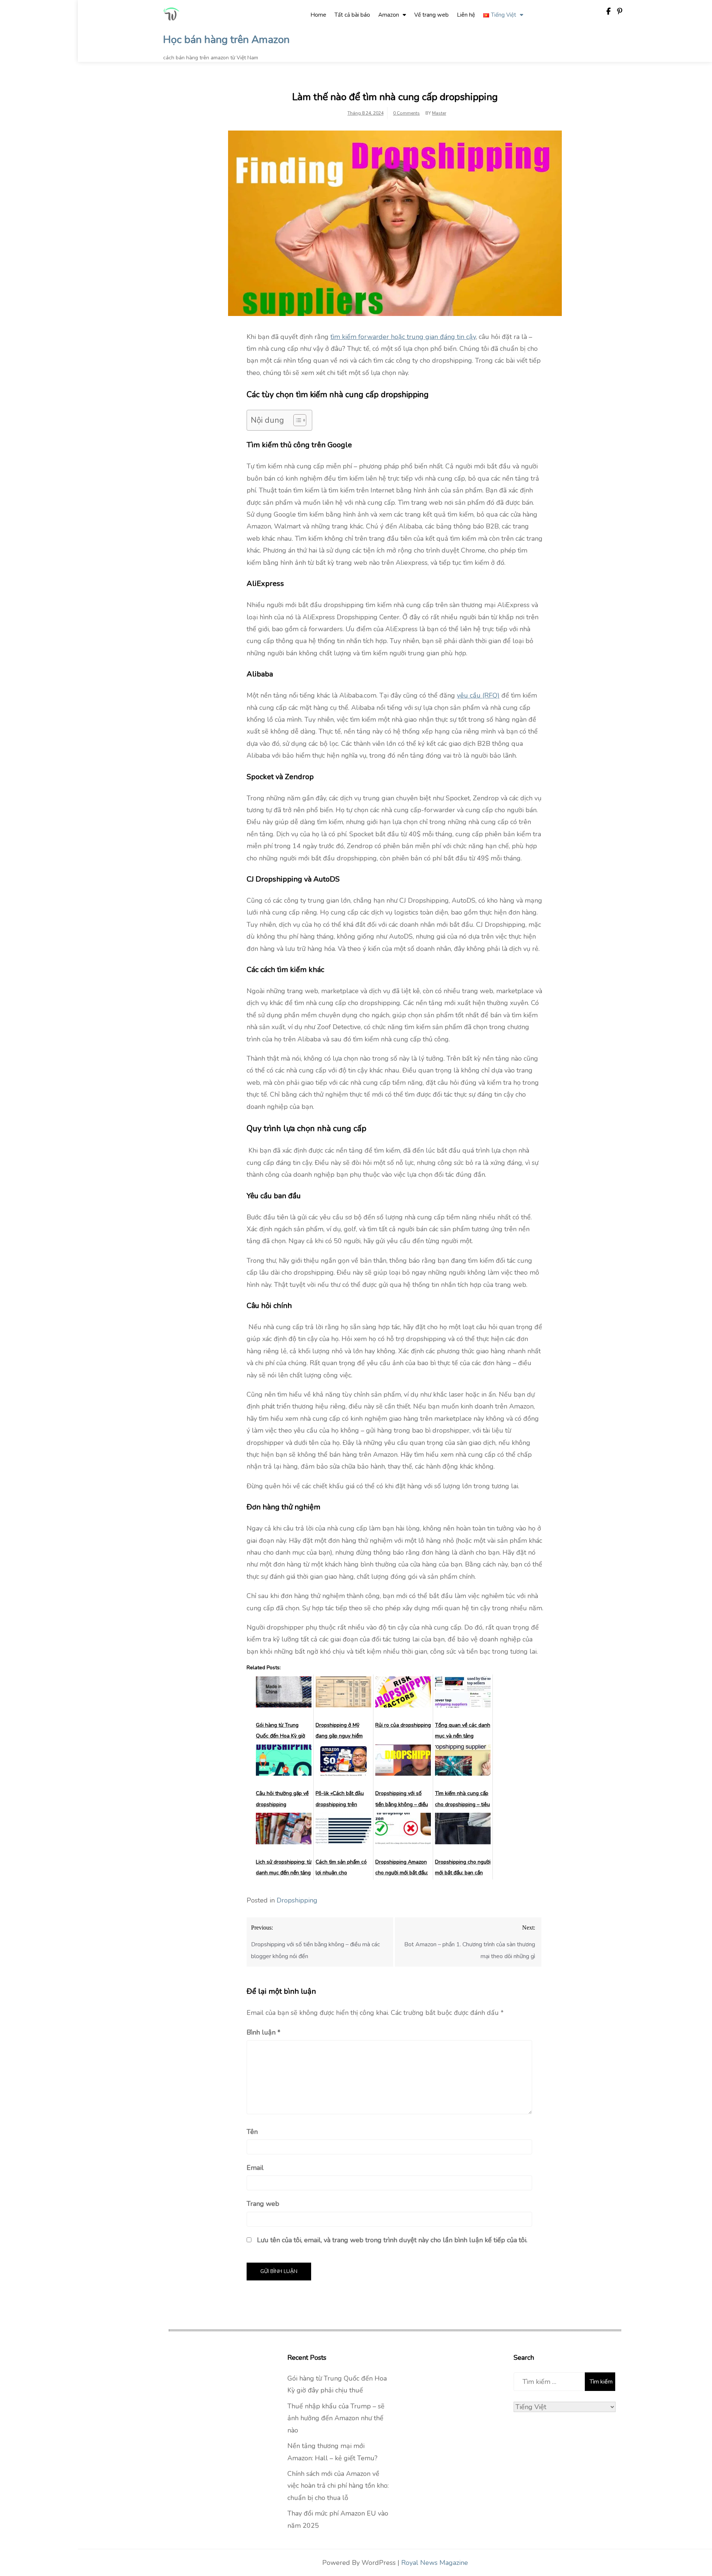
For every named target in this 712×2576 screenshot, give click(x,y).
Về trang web (431, 15)
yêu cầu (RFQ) (478, 695)
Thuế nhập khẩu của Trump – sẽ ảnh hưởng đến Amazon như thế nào (336, 2418)
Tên (252, 2132)
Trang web (263, 2204)
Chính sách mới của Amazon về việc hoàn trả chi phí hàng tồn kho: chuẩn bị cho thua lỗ (338, 2486)
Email (255, 2168)
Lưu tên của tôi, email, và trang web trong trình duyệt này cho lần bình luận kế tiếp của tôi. (392, 2240)
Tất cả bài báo (352, 15)
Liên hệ (466, 15)
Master (439, 113)
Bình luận (263, 2032)
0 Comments (406, 113)
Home (318, 15)
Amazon (389, 15)
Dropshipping (297, 1900)
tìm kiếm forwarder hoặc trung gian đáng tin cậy (403, 337)
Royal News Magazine (435, 2563)
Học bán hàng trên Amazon (226, 40)
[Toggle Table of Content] (296, 420)
